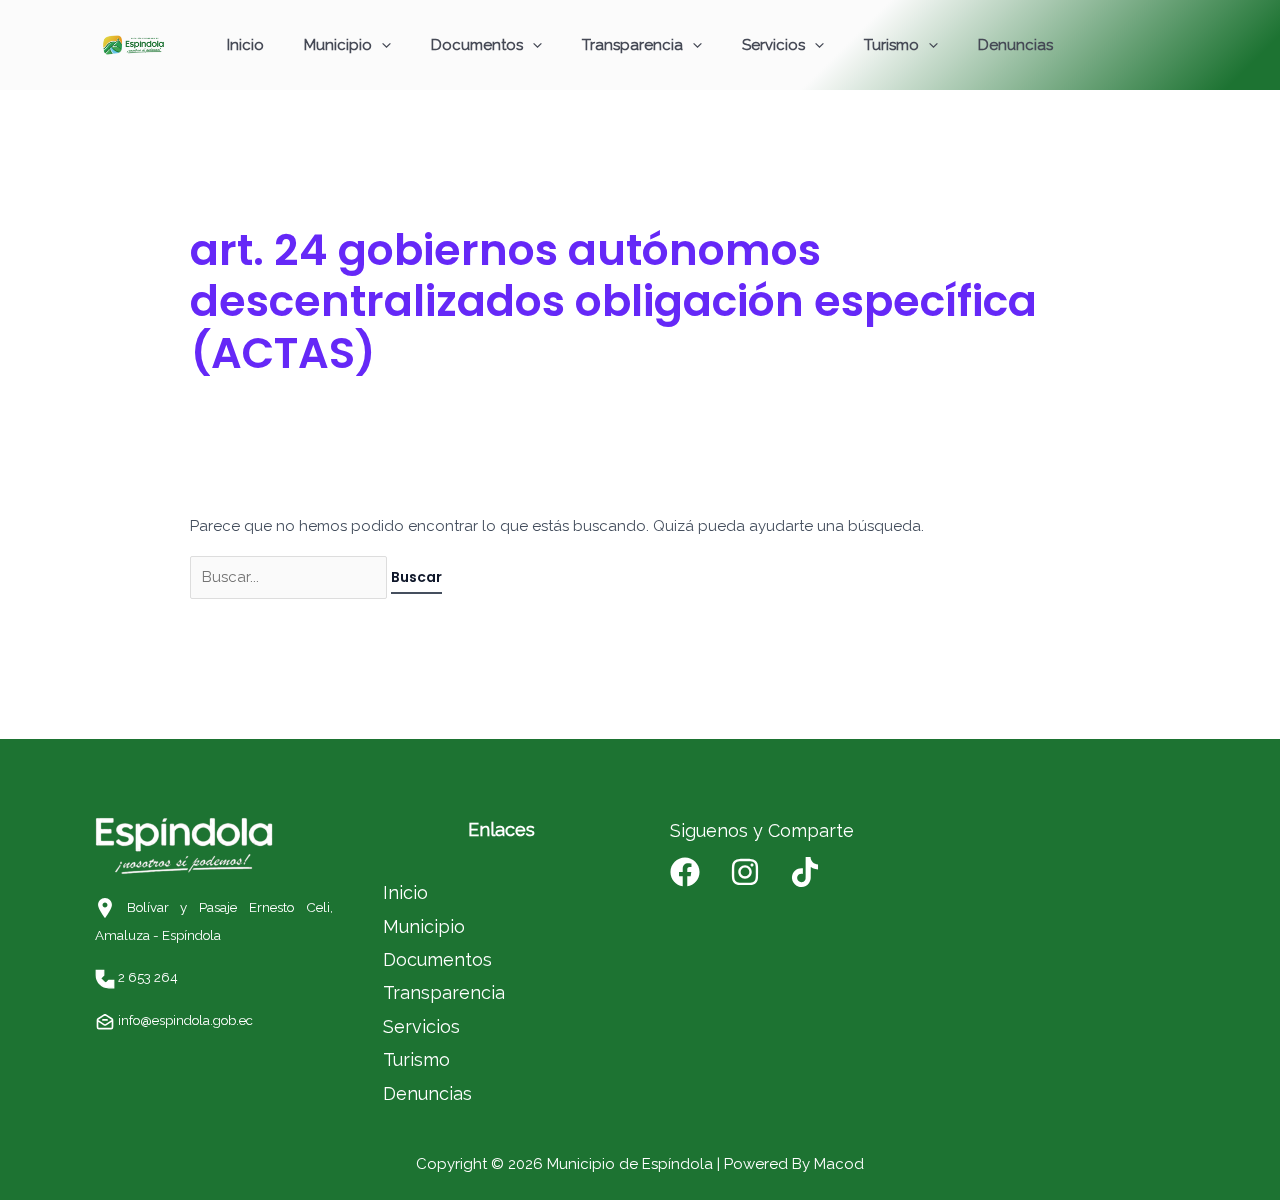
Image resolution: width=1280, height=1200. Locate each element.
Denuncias (1015, 45)
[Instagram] (745, 872)
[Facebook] (685, 872)
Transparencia (632, 45)
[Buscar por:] (290, 577)
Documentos (477, 45)
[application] (381, 45)
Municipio (338, 45)
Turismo (891, 45)
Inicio (245, 45)
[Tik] (805, 872)
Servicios (773, 45)
